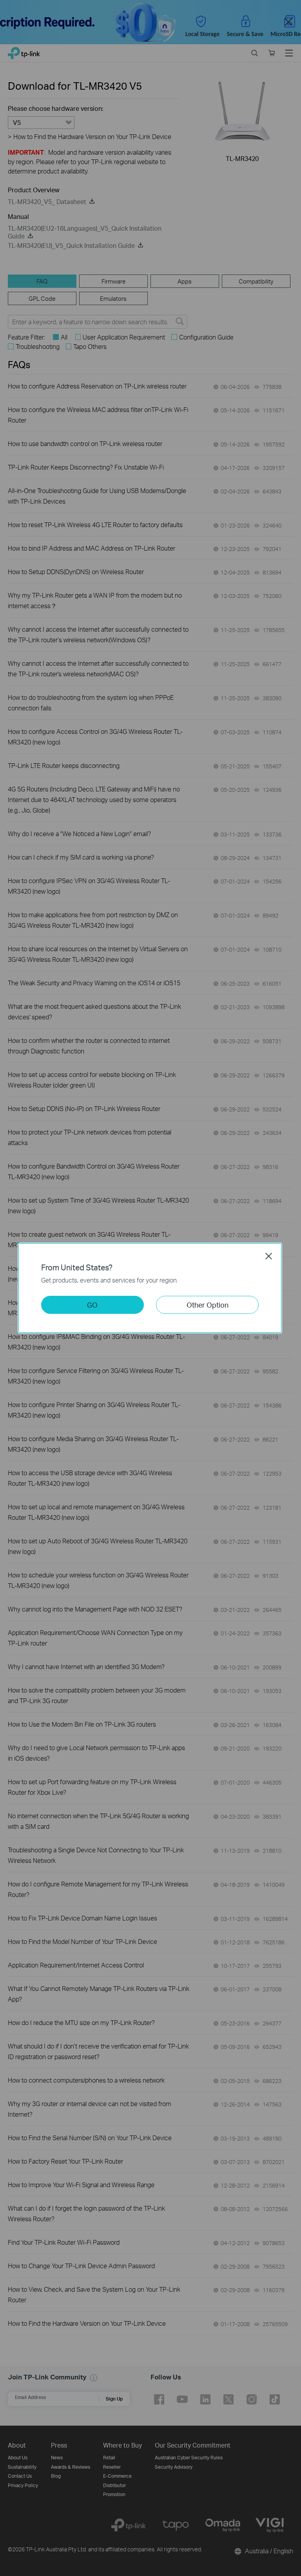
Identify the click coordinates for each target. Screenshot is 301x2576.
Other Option (208, 1305)
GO (92, 1305)
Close (269, 1256)
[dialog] (150, 1288)
